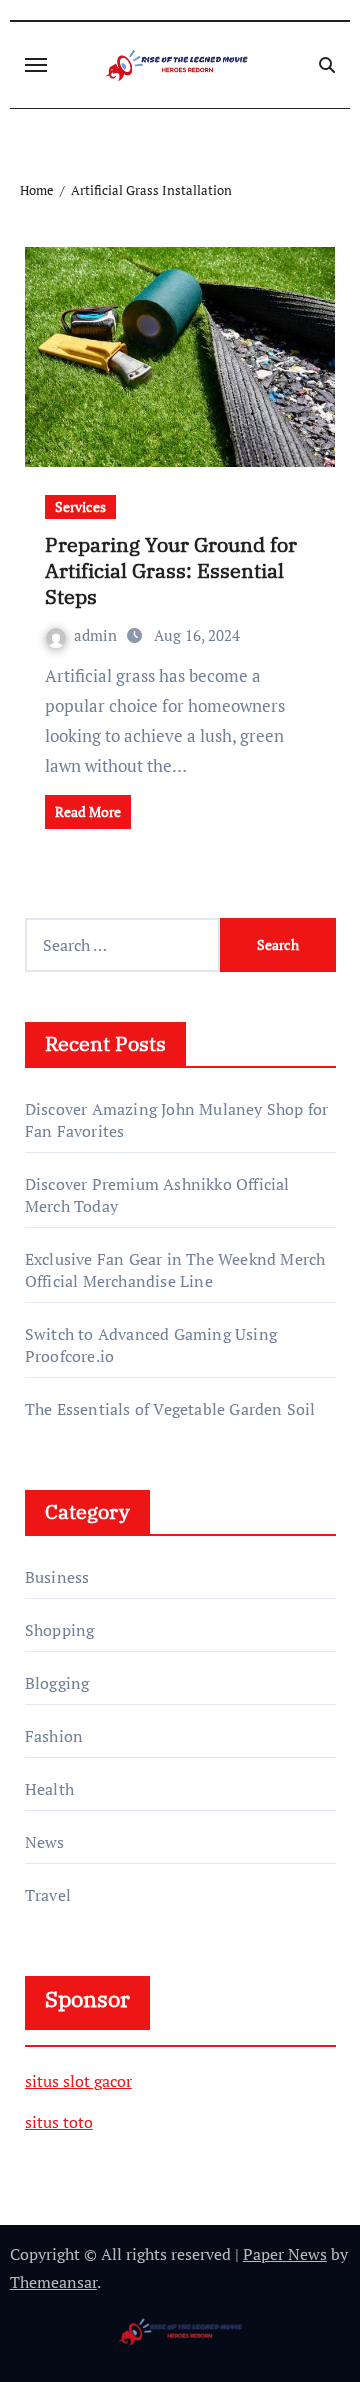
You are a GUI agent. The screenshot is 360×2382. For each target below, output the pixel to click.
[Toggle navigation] (36, 65)
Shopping (60, 1630)
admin (97, 635)
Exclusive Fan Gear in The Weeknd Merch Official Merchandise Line (175, 1270)
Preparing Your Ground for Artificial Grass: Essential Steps (171, 570)
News (45, 1842)
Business (57, 1577)
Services (80, 506)
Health (49, 1789)
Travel (48, 1895)
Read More (88, 811)
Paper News (285, 2254)
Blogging (57, 1683)
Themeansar (53, 2282)
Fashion (54, 1736)
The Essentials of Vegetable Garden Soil (170, 1409)
